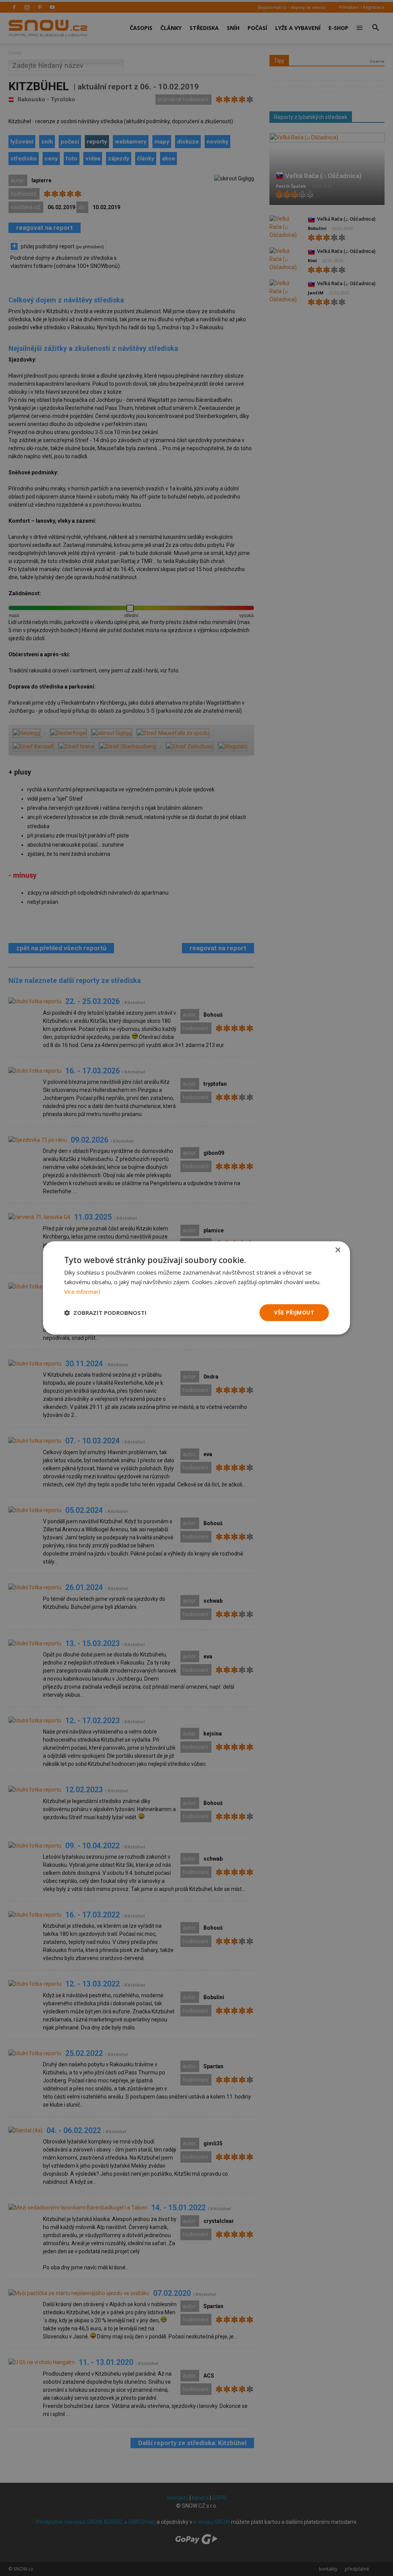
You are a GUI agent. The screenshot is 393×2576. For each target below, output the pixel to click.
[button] (105, 1313)
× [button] (338, 1250)
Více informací (82, 1291)
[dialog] (196, 1288)
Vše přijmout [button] (294, 1312)
